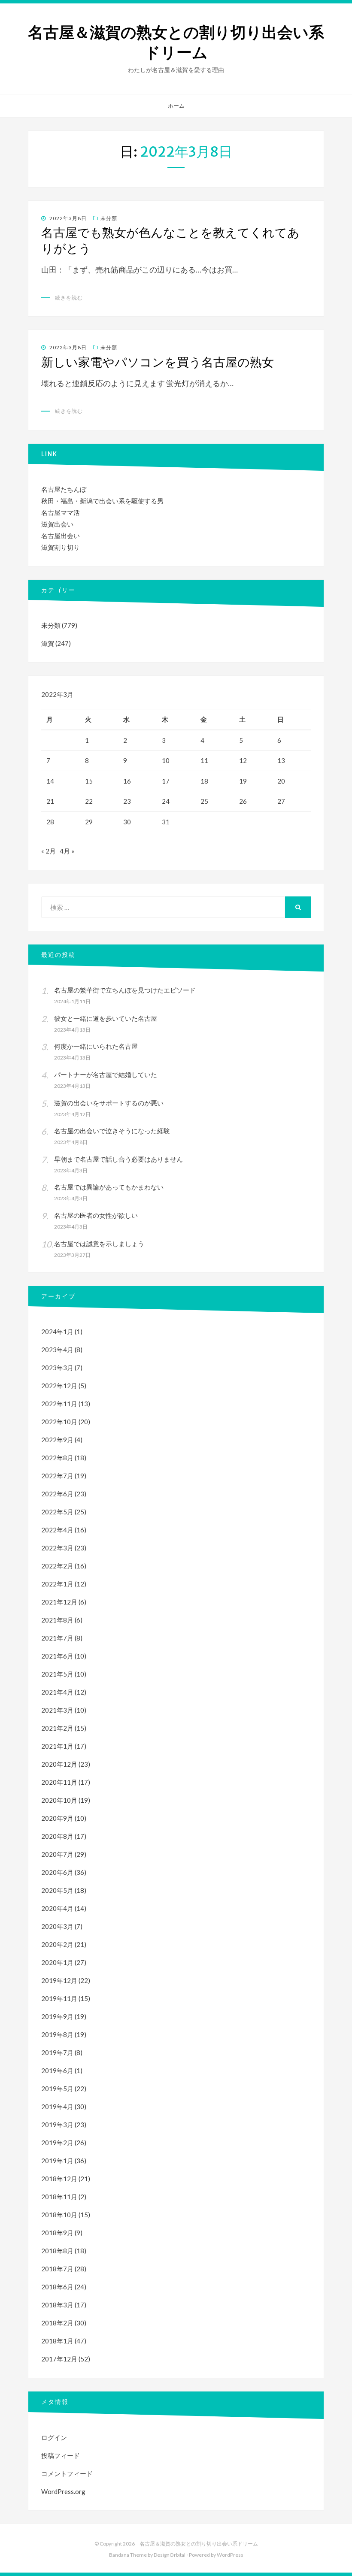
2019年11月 (59, 1998)
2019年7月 (57, 2052)
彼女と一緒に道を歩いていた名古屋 (106, 1018)
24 (166, 801)
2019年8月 (57, 2034)
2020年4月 (57, 1908)
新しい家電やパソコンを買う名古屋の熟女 (158, 362)
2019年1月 (57, 2161)
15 (89, 781)
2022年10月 (59, 1422)
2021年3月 (57, 1710)
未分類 (109, 218)
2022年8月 (57, 1458)
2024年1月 (57, 1332)
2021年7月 (57, 1638)
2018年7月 (57, 2269)
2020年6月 (57, 1872)
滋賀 (48, 643)
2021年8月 (57, 1620)
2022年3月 (57, 1548)
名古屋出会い (61, 536)
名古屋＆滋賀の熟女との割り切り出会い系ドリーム (176, 42)
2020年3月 (57, 1926)
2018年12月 (59, 2179)
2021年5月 (57, 1674)
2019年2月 (57, 2143)
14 (50, 781)
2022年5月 (57, 1512)
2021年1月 (57, 1746)
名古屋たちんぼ (64, 489)
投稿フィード (61, 2455)
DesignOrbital (170, 2555)
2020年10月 (59, 1800)
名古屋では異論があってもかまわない (109, 1187)
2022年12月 (59, 1386)
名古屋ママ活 (61, 512)
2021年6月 (57, 1656)
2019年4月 (57, 2107)
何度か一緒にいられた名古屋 (96, 1046)
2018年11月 (59, 2197)
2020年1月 (57, 1962)
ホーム (176, 106)
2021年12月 (59, 1602)
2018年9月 (57, 2233)
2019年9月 (57, 2016)
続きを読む (69, 298)
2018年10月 (59, 2215)
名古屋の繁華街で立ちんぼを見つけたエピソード (125, 990)
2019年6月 (57, 2070)
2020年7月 (57, 1854)
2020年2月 (57, 1944)
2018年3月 (57, 2305)
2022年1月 (57, 1584)
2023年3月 (57, 1368)
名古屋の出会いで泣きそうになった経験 (112, 1131)
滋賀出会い (57, 524)
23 (127, 801)
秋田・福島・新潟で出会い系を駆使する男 (102, 501)
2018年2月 (57, 2323)
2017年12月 (59, 2359)
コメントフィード (67, 2473)
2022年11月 (59, 1404)
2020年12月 (59, 1764)
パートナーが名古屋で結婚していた (106, 1075)
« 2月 (49, 851)
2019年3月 (57, 2125)
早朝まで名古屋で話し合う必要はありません (118, 1159)
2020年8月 (57, 1836)
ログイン (54, 2437)
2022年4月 (57, 1530)
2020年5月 (57, 1890)
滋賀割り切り (61, 547)
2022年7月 (57, 1476)
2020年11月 (59, 1782)
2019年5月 (57, 2089)
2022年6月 (57, 1494)
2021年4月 (57, 1692)
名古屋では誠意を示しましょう (99, 1244)
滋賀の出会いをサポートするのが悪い (109, 1103)
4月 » (67, 851)
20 (281, 781)
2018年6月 (57, 2287)
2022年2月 (57, 1566)
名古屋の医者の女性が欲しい (96, 1215)
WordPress (230, 2555)
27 (281, 801)
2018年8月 (57, 2251)
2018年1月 (57, 2341)
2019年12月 (59, 1980)
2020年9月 (57, 1818)
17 (166, 781)
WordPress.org (63, 2491)
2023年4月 (57, 1350)
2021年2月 (57, 1728)
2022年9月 (57, 1440)
